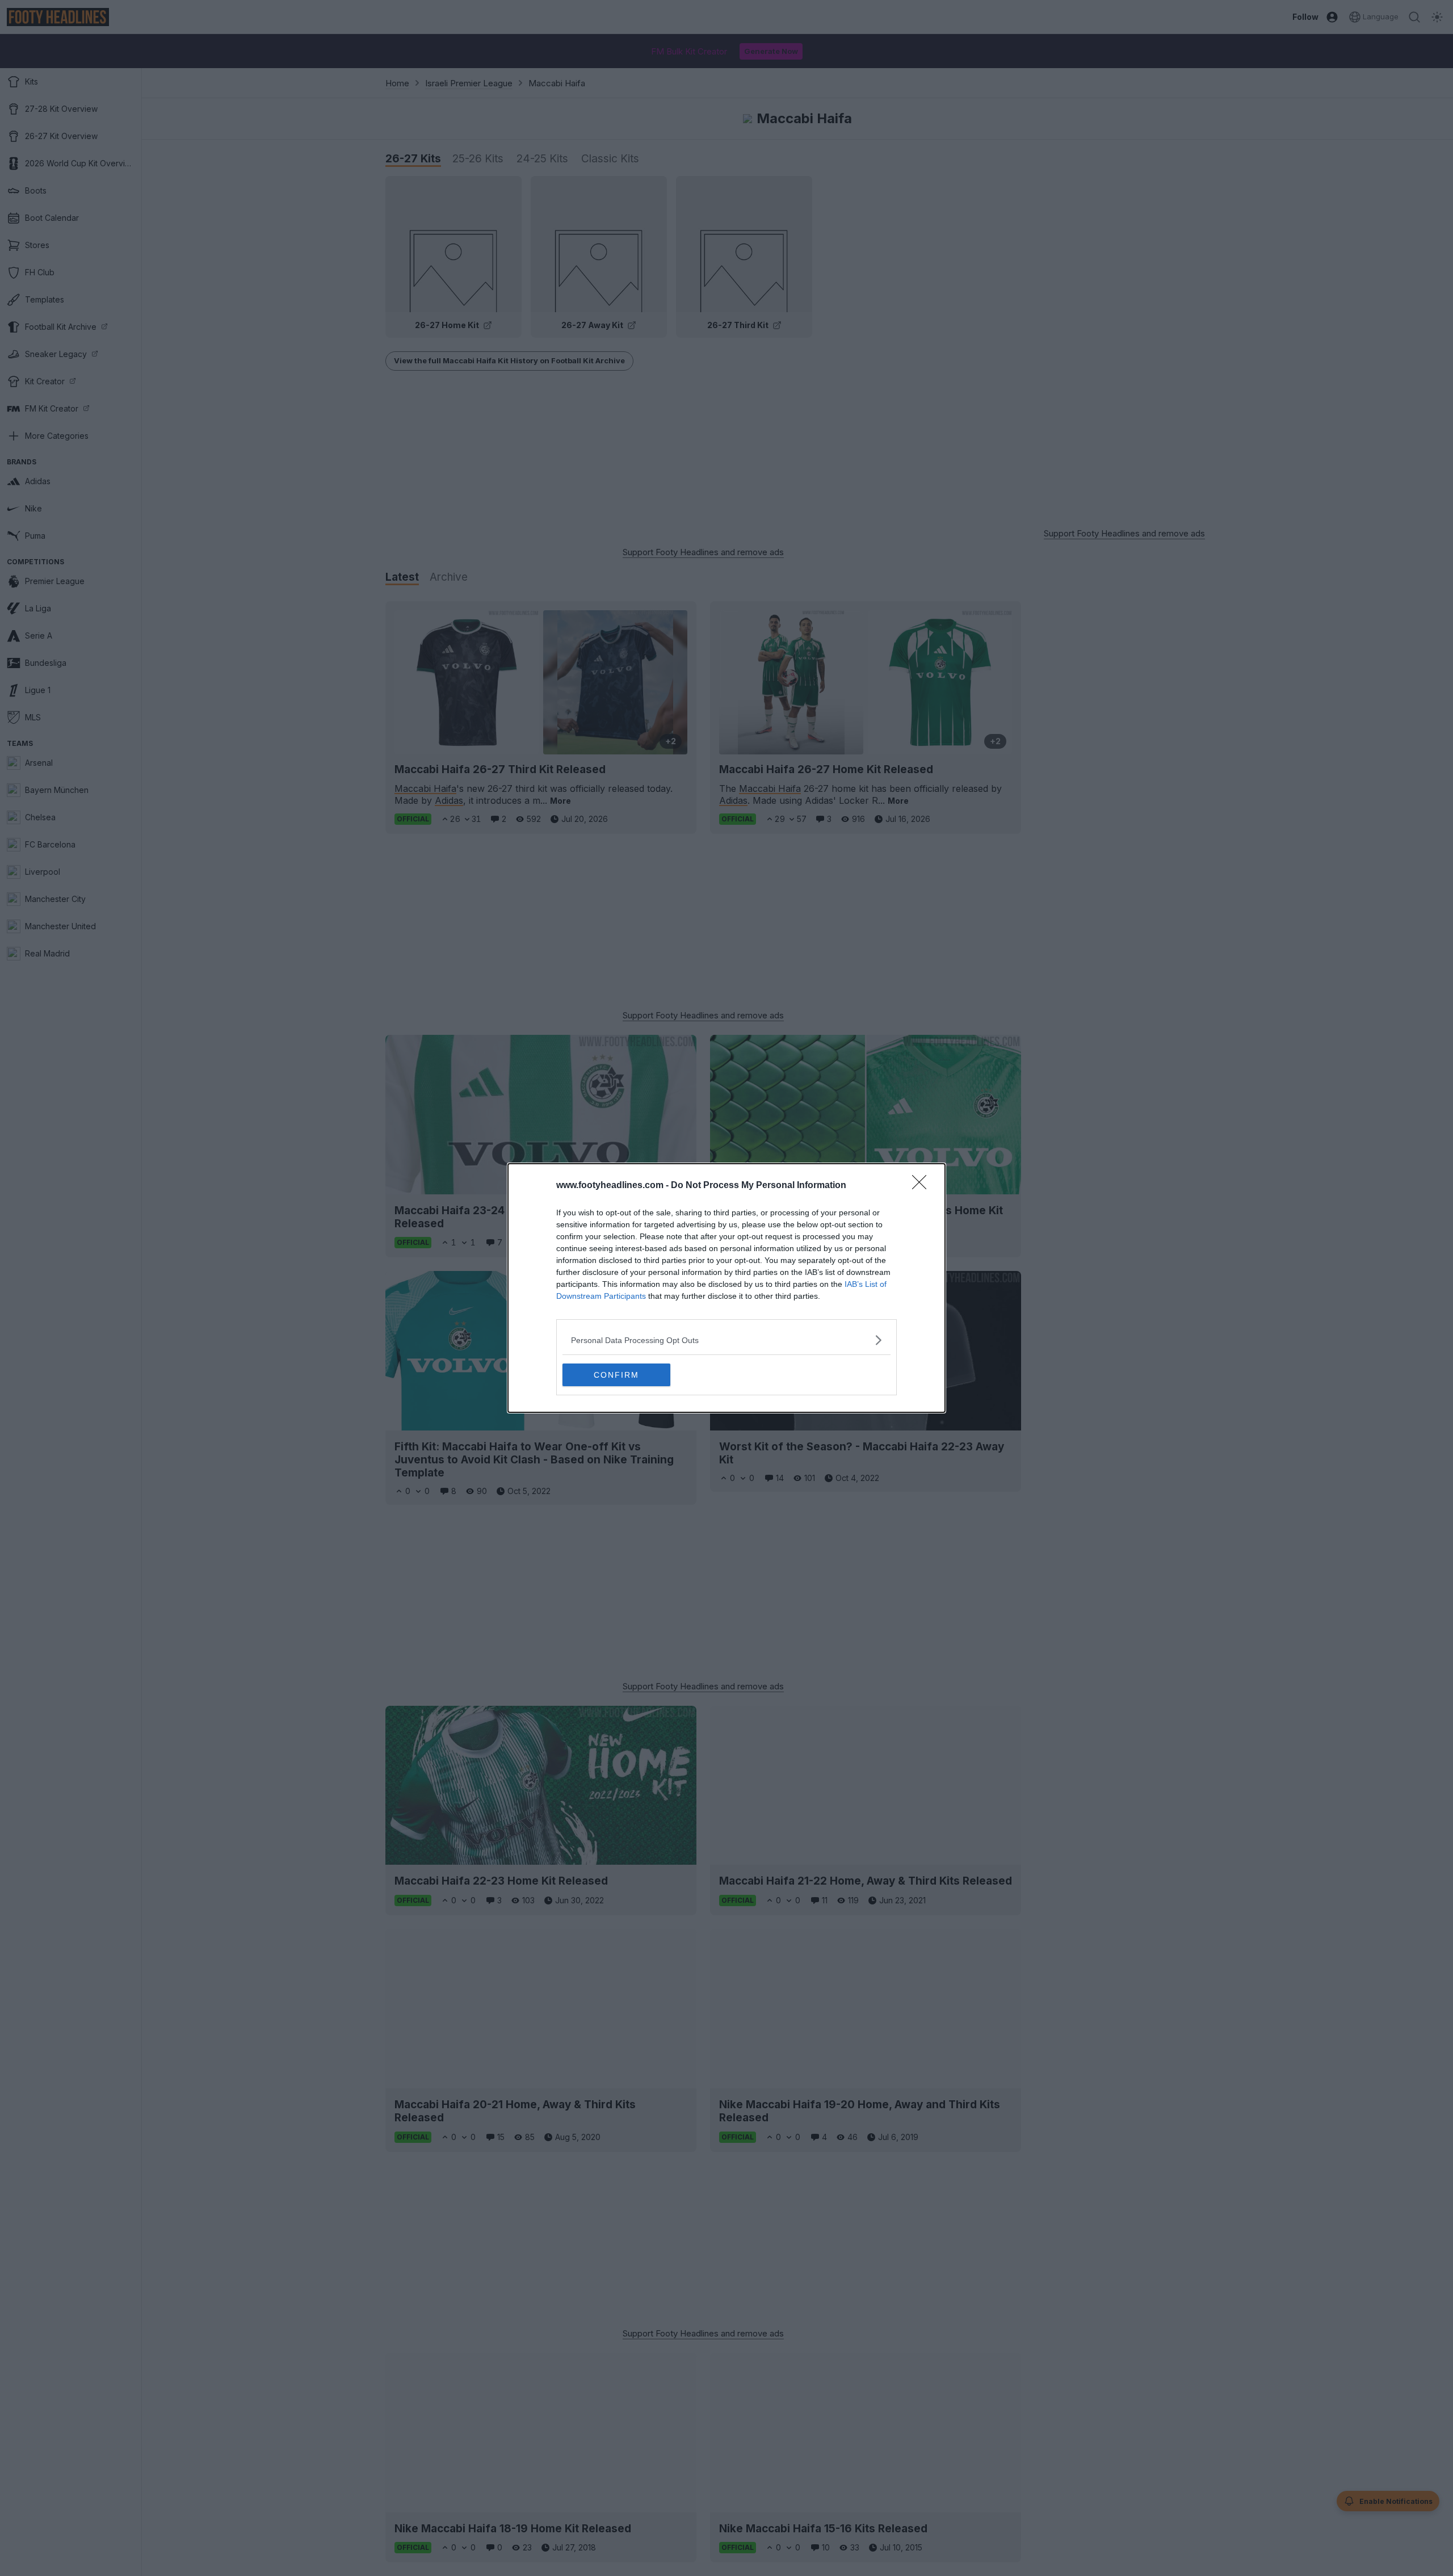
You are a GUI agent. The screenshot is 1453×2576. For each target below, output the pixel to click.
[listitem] (726, 1340)
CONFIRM (616, 1375)
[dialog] (726, 1288)
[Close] (923, 1186)
